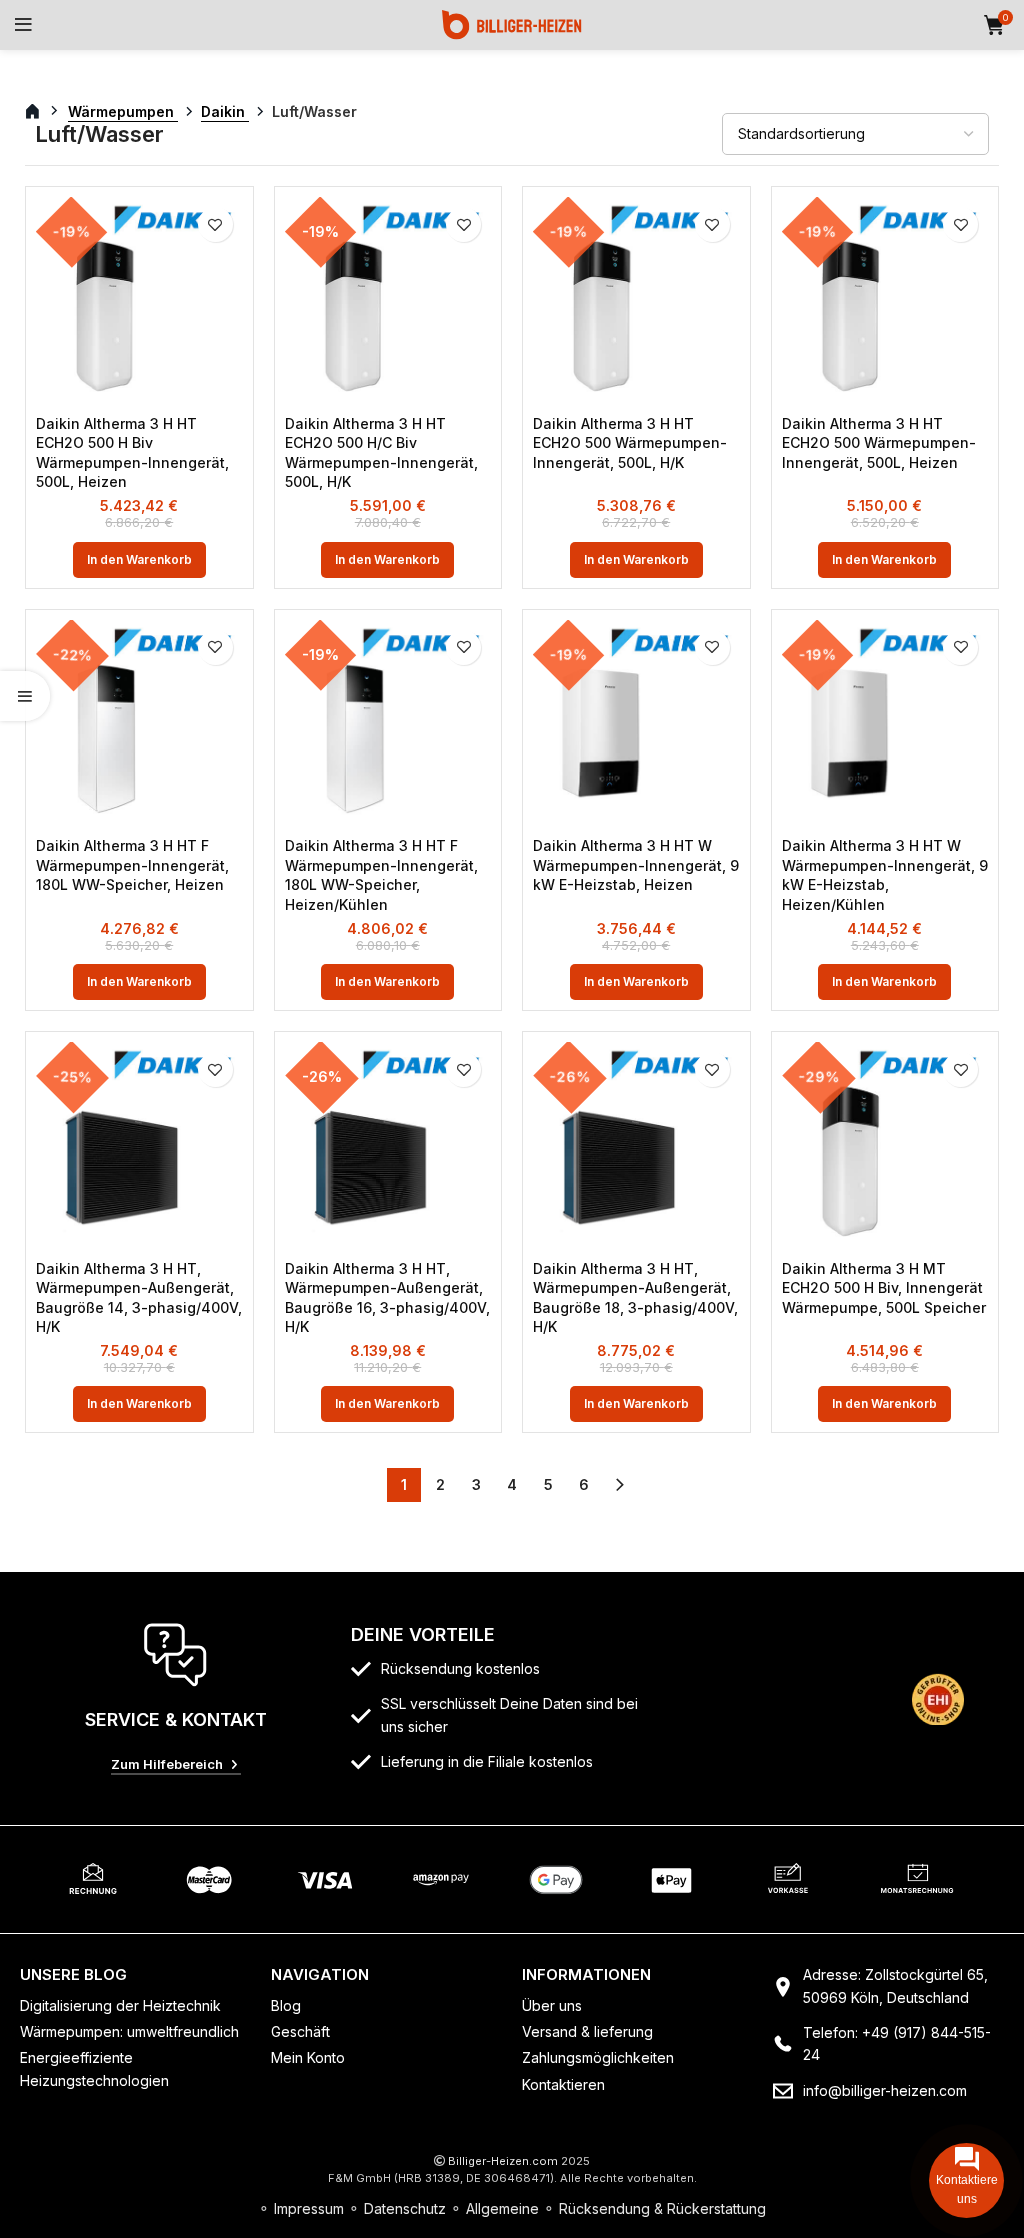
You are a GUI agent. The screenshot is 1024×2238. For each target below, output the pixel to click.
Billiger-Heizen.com (503, 2161)
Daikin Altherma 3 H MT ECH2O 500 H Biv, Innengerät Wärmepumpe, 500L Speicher (884, 1288)
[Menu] (23, 25)
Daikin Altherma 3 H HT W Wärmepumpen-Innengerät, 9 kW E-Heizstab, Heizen (636, 865)
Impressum (309, 2208)
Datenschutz (405, 2208)
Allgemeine (502, 2208)
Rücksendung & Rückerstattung (662, 2208)
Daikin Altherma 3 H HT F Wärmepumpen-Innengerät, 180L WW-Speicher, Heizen (132, 865)
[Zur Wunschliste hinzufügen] (215, 224)
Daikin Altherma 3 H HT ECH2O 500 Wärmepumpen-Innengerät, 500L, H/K (630, 443)
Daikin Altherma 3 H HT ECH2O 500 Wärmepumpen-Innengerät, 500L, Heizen (879, 443)
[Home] (512, 23)
